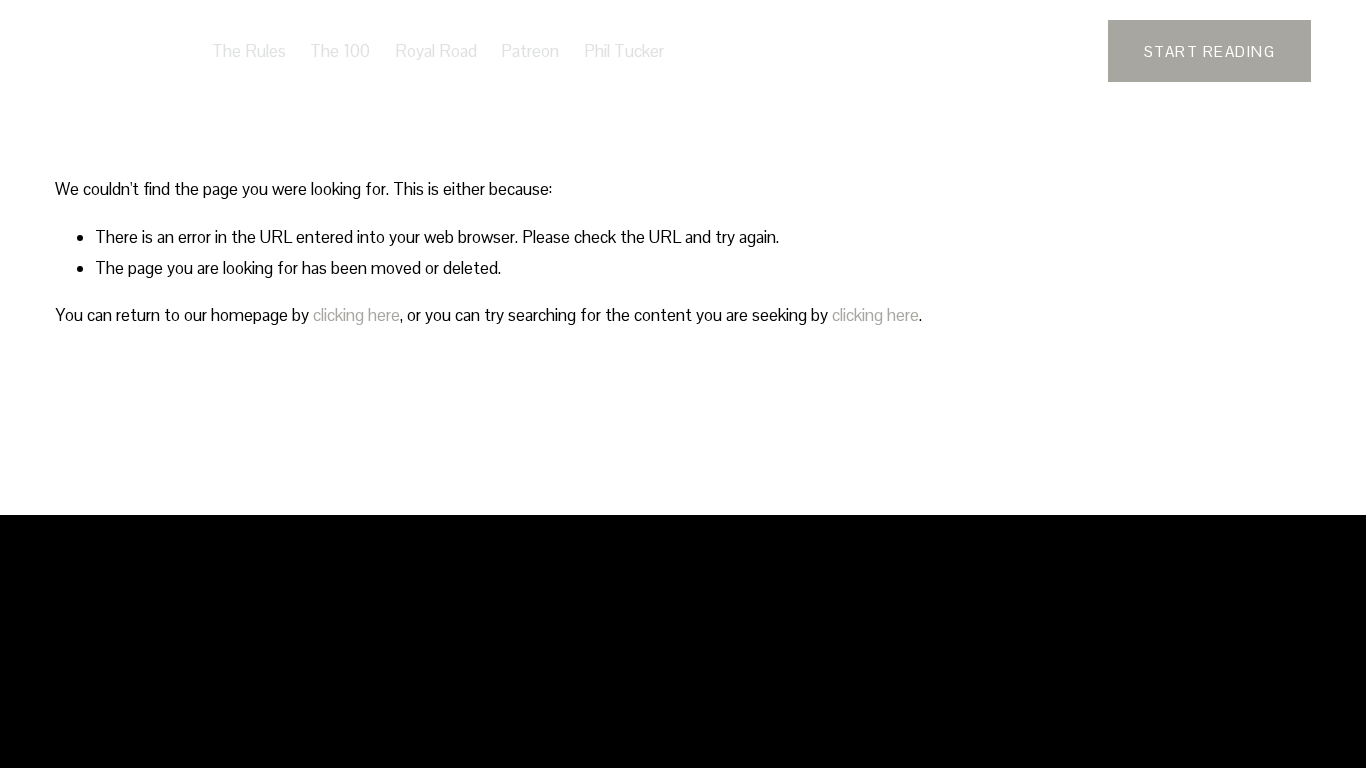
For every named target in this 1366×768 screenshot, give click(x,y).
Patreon (530, 51)
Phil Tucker (624, 51)
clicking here (356, 315)
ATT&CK (113, 50)
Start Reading (1210, 51)
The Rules (249, 51)
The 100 (340, 51)
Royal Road (436, 51)
